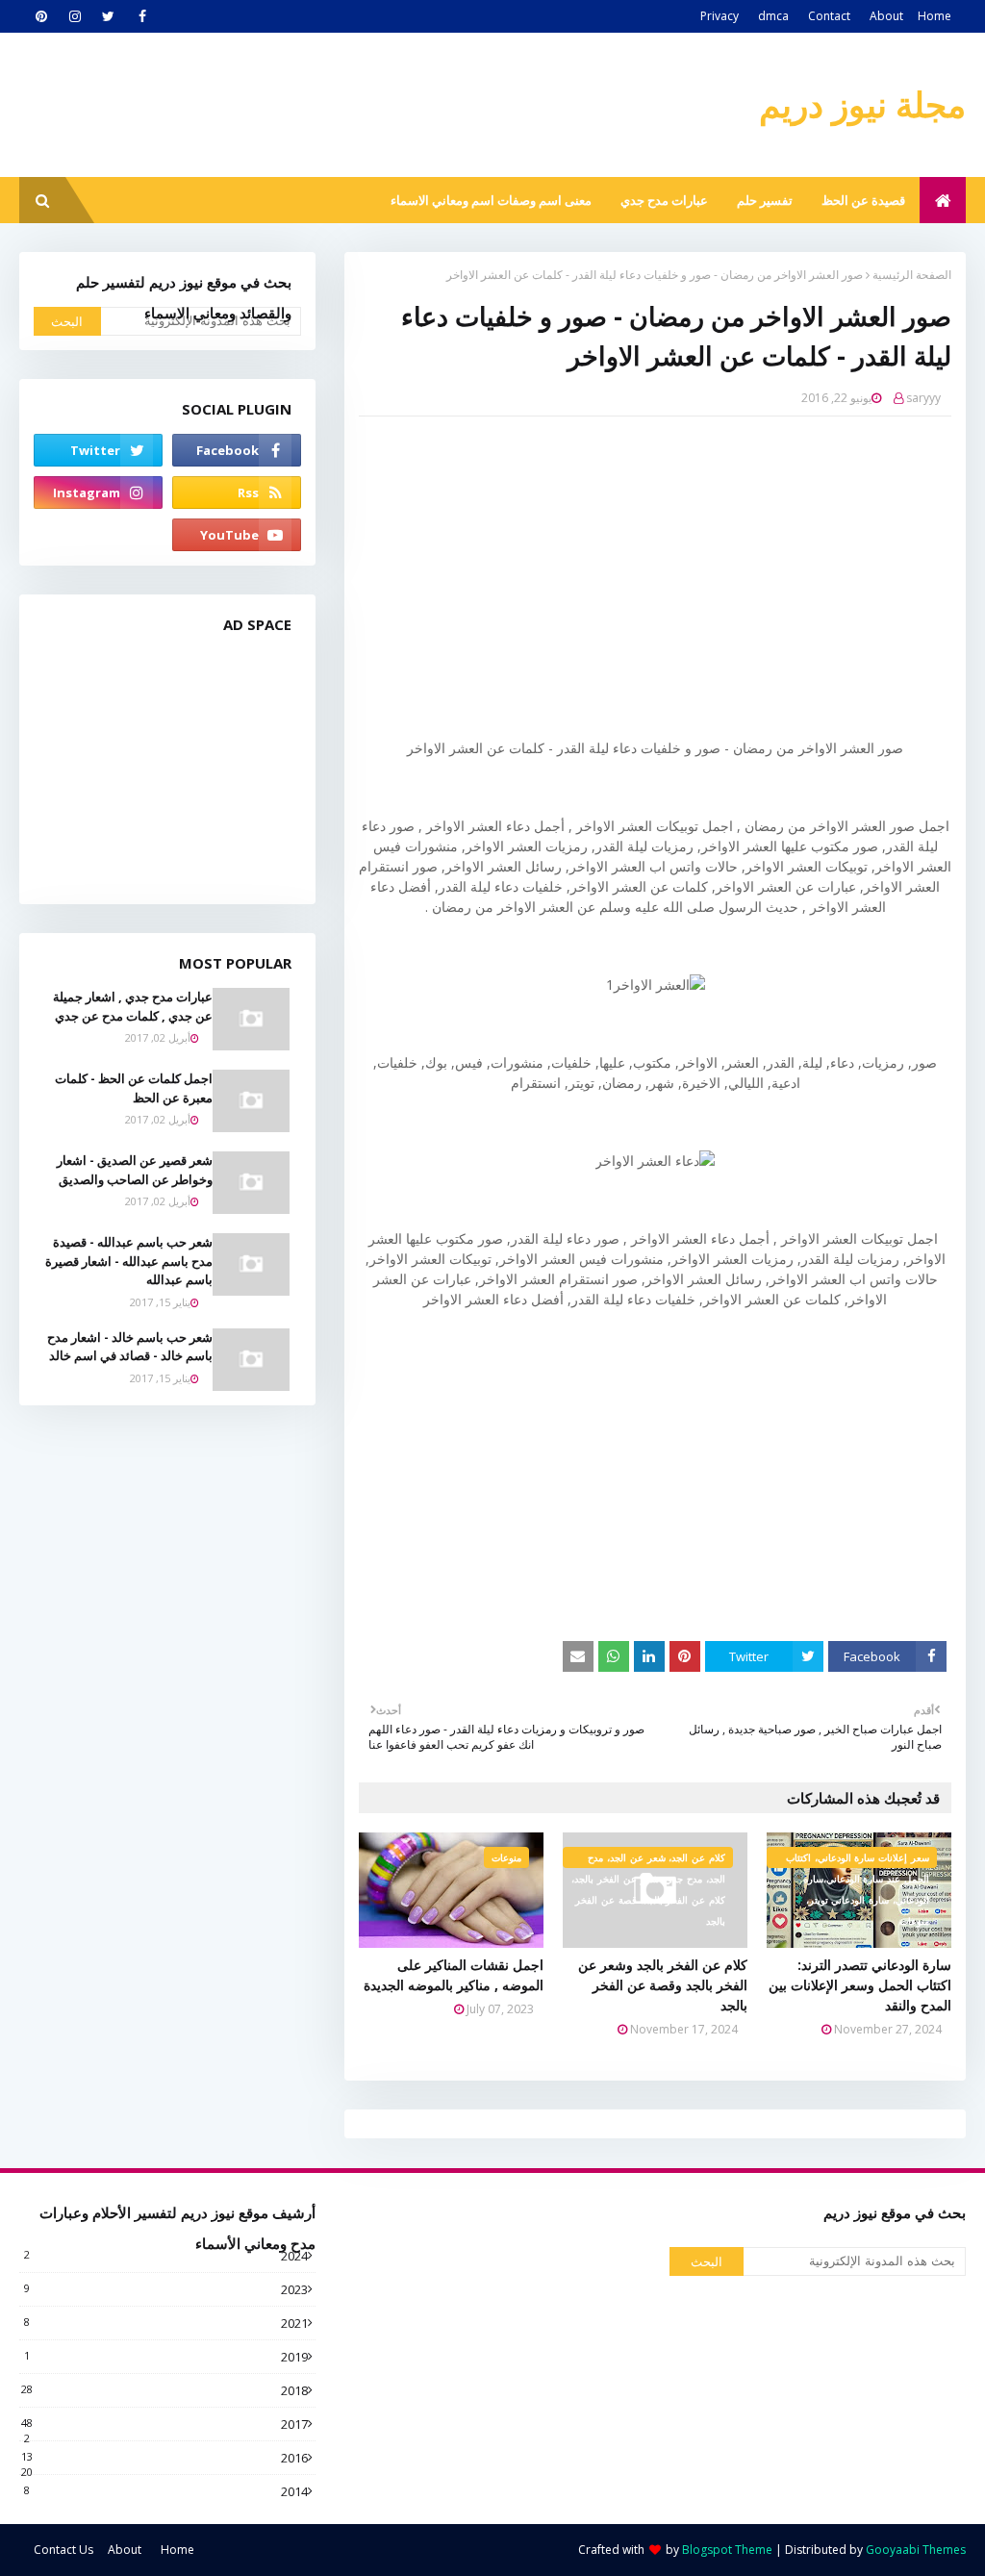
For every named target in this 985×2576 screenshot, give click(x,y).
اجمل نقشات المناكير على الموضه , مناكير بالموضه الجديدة (454, 1975)
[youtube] (237, 535)
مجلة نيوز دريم (862, 104)
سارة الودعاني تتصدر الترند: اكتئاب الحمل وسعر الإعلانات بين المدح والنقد (860, 1985)
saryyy (923, 398)
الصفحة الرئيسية (912, 275)
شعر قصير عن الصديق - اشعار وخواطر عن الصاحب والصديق (135, 1170)
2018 (164, 2390)
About (886, 16)
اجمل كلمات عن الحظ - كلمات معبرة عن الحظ (134, 1088)
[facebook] (142, 16)
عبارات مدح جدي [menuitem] (664, 200)
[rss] (237, 492)
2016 (164, 2458)
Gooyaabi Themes (916, 2550)
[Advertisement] (641, 570)
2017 (164, 2424)
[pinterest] (41, 16)
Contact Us (63, 2550)
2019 (166, 2357)
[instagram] (75, 16)
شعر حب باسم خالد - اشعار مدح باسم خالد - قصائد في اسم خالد (130, 1347)
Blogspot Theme (727, 2550)
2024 (166, 2256)
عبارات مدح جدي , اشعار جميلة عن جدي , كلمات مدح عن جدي (133, 1006)
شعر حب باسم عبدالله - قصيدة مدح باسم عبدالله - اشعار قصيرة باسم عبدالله (129, 1261)
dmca (773, 16)
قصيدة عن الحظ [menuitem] (863, 200)
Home (934, 16)
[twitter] (108, 16)
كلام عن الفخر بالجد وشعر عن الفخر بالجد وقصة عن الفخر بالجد (663, 1985)
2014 (166, 2491)
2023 (166, 2289)
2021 (166, 2323)
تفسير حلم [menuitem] (765, 200)
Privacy (720, 16)
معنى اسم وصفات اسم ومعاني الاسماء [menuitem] (491, 200)
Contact (829, 16)
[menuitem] (943, 200)
